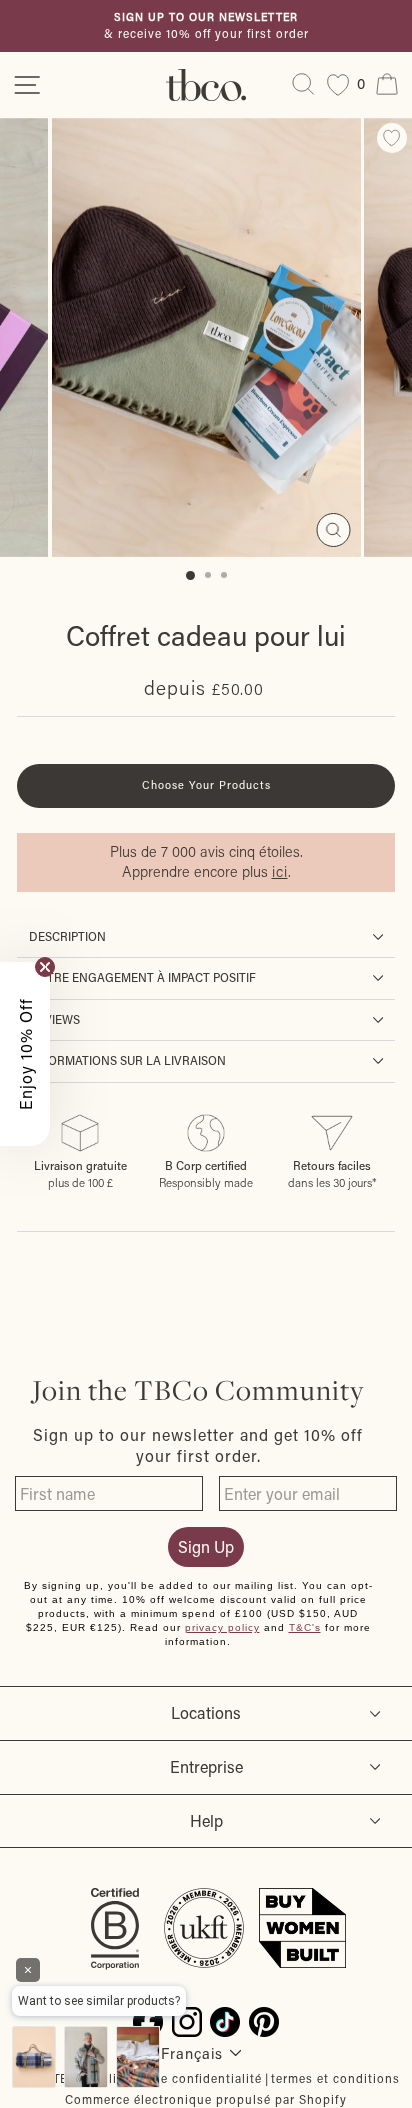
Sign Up (206, 1546)
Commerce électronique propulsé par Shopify (206, 2099)
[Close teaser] (45, 967)
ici (280, 871)
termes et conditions (335, 2078)
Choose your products (206, 785)
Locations (206, 1712)
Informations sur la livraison (127, 1060)
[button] (25, 1054)
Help (206, 1820)
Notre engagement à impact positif (142, 977)
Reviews (54, 1019)
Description (67, 936)
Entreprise (206, 1766)
